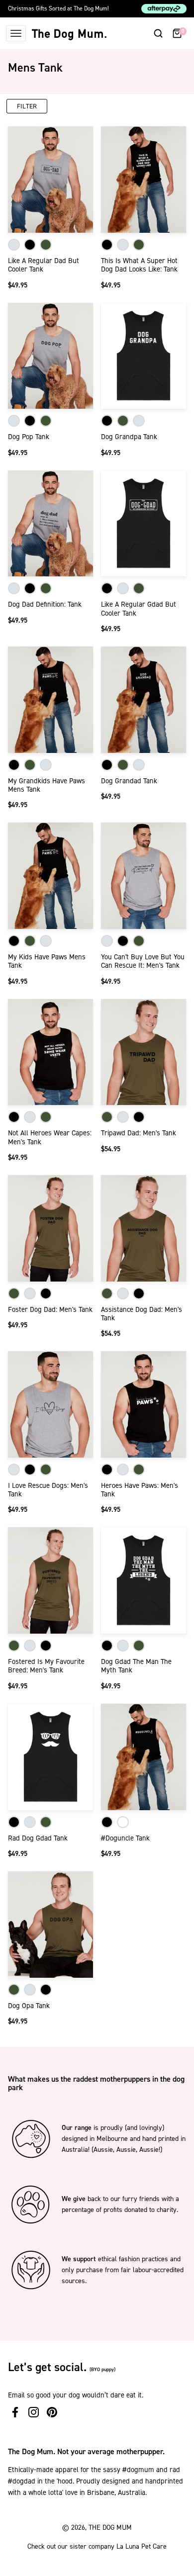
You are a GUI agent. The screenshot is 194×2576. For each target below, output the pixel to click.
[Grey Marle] (14, 245)
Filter (27, 106)
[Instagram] (34, 2412)
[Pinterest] (52, 2412)
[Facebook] (15, 2412)
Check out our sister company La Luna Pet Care (97, 2546)
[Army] (46, 245)
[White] (123, 1822)
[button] (158, 33)
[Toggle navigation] (16, 33)
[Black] (30, 245)
